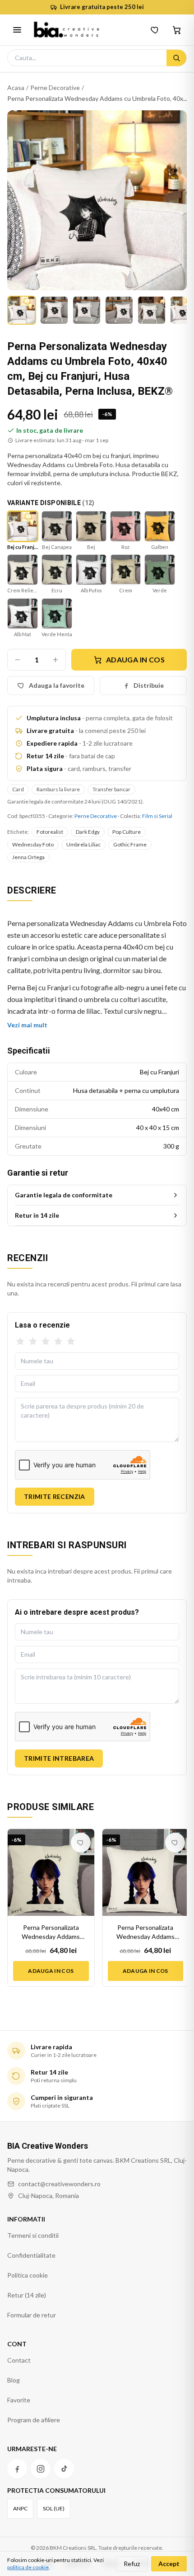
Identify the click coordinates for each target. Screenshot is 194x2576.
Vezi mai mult (27, 1025)
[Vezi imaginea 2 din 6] (54, 310)
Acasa (16, 87)
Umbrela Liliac (83, 844)
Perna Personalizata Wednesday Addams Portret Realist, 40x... (51, 1932)
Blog (14, 2380)
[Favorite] (155, 30)
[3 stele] (46, 1342)
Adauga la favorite (57, 685)
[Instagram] (41, 2469)
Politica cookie (28, 2275)
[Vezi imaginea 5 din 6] (152, 310)
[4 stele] (58, 1342)
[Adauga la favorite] (81, 1843)
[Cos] (177, 30)
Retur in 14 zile (37, 1215)
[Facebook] (17, 2469)
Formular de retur (32, 2315)
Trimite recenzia (55, 1496)
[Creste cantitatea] (55, 660)
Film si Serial (157, 816)
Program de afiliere (34, 2420)
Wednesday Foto (33, 844)
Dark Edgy (88, 832)
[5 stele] (71, 1342)
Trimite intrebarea (59, 1758)
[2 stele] (33, 1342)
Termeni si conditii (33, 2235)
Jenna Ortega (28, 857)
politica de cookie (28, 2567)
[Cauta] (176, 58)
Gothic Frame (130, 844)
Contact (19, 2360)
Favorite (19, 2400)
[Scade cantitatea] (18, 660)
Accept (169, 2564)
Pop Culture (127, 832)
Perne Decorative (55, 87)
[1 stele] (20, 1342)
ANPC (20, 2508)
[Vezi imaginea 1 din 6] (22, 310)
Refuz (132, 2564)
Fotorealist (50, 832)
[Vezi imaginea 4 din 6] (119, 310)
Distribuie (149, 685)
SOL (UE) (54, 2508)
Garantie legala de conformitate (64, 1195)
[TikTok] (64, 2469)
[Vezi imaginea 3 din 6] (87, 310)
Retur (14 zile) (27, 2295)
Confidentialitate (31, 2255)
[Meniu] (17, 30)
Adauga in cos (135, 659)
